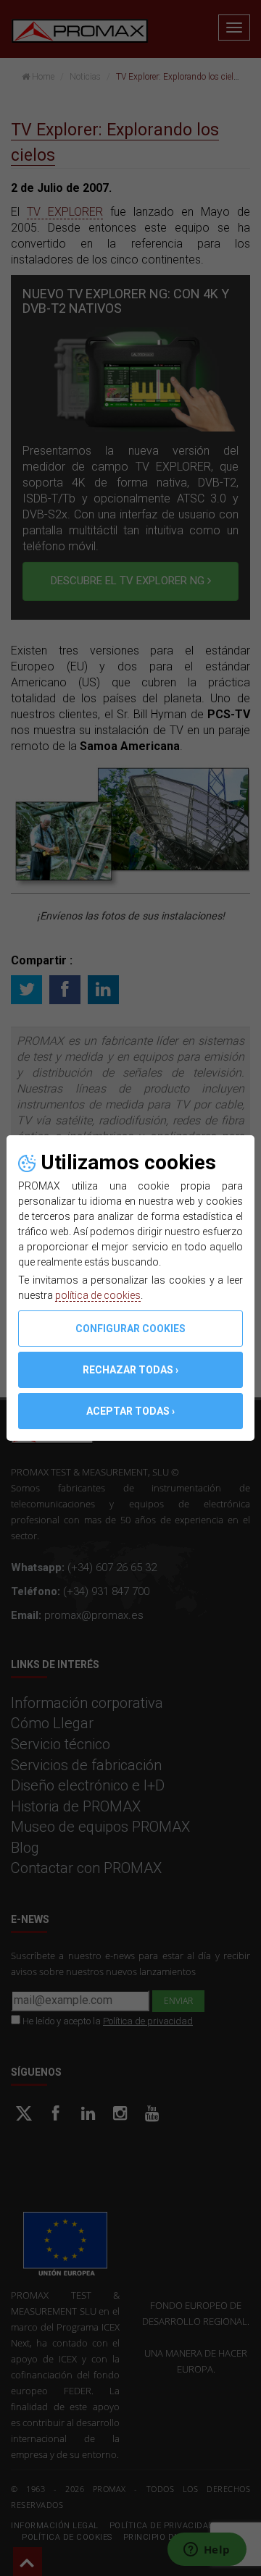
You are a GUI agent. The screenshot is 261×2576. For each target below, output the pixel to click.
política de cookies (98, 1295)
